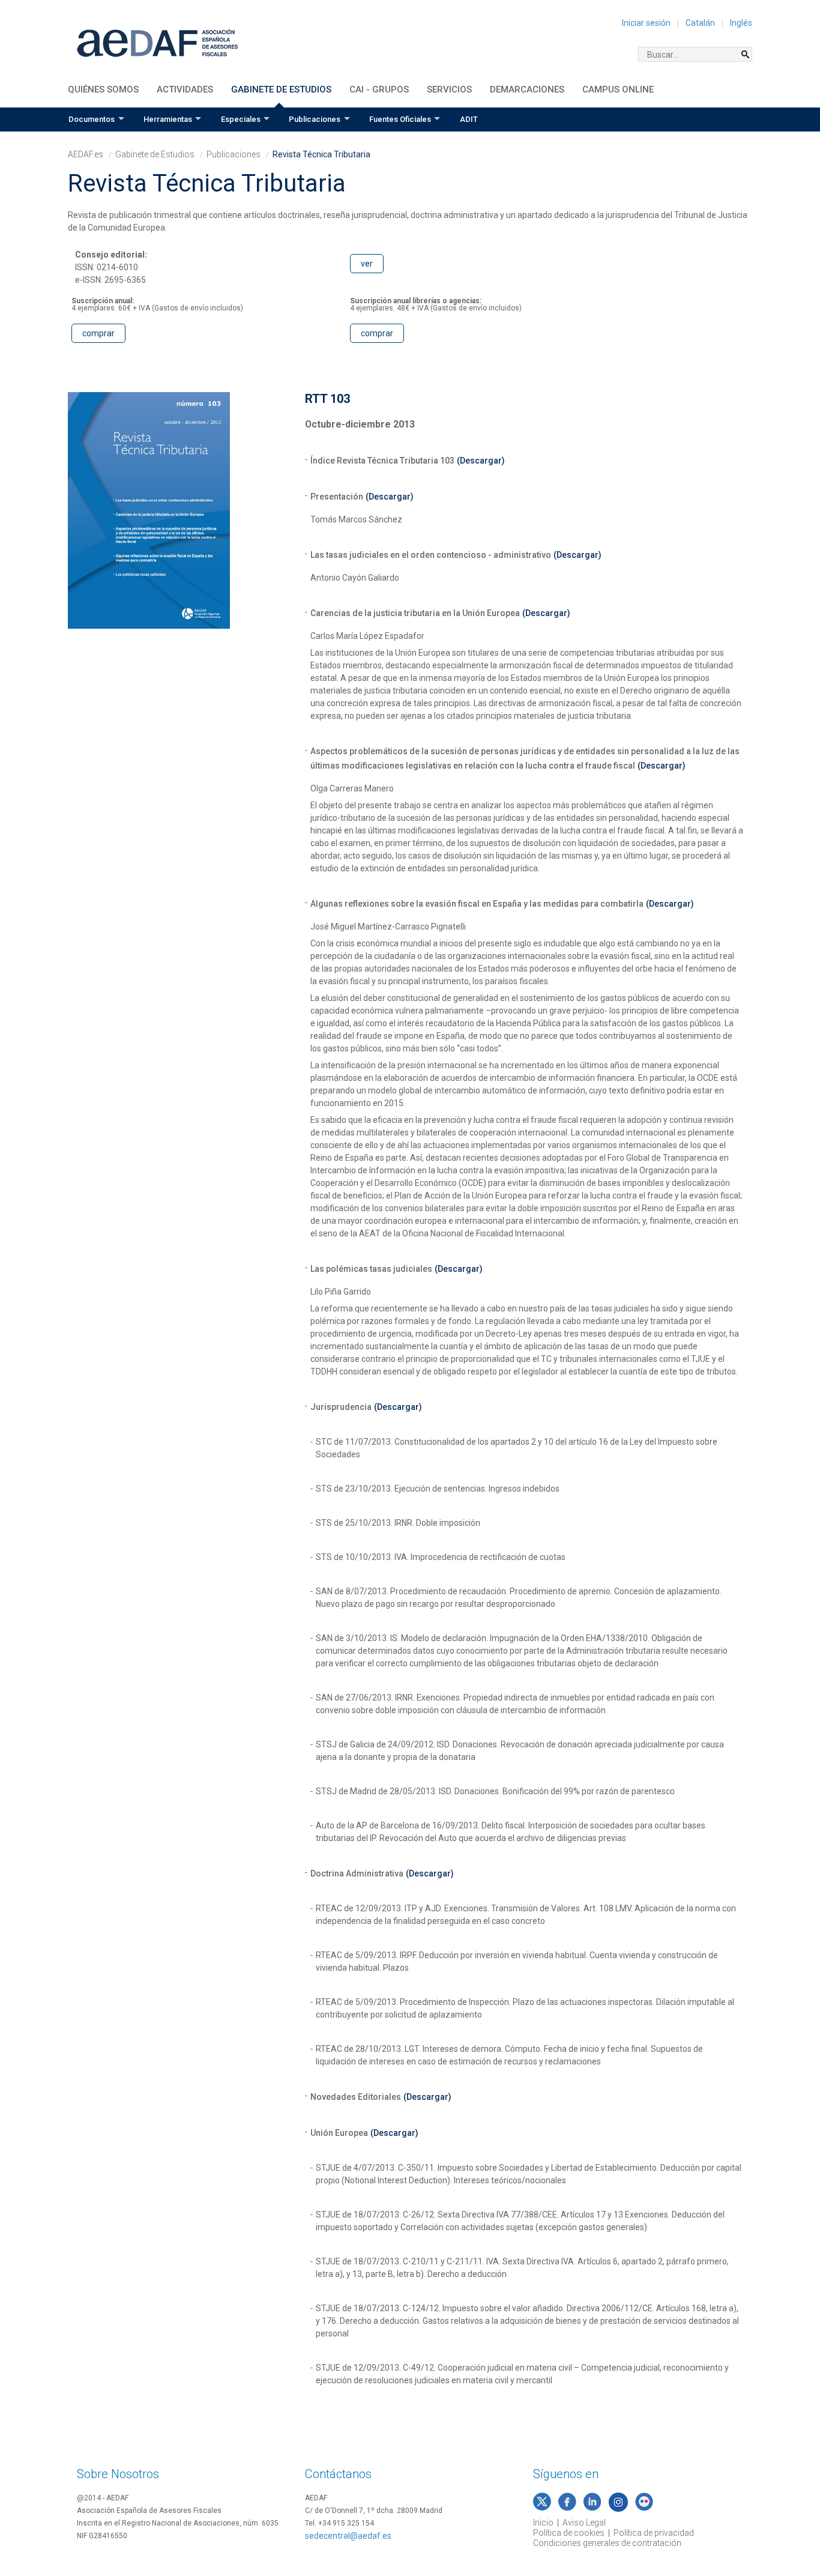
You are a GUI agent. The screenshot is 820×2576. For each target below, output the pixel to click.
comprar (98, 333)
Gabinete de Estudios (281, 89)
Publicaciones (315, 119)
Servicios (449, 89)
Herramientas (168, 119)
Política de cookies (569, 2533)
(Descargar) (481, 461)
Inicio (543, 2523)
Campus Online (618, 89)
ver (367, 264)
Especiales (241, 119)
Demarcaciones (527, 89)
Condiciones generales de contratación (607, 2543)
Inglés (741, 23)
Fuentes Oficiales (400, 119)
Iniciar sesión (646, 23)
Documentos (92, 119)
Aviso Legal (584, 2523)
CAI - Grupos (379, 89)
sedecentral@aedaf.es (348, 2536)
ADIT (469, 119)
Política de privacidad (654, 2533)
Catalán (700, 23)
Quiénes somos (103, 89)
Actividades (185, 89)
